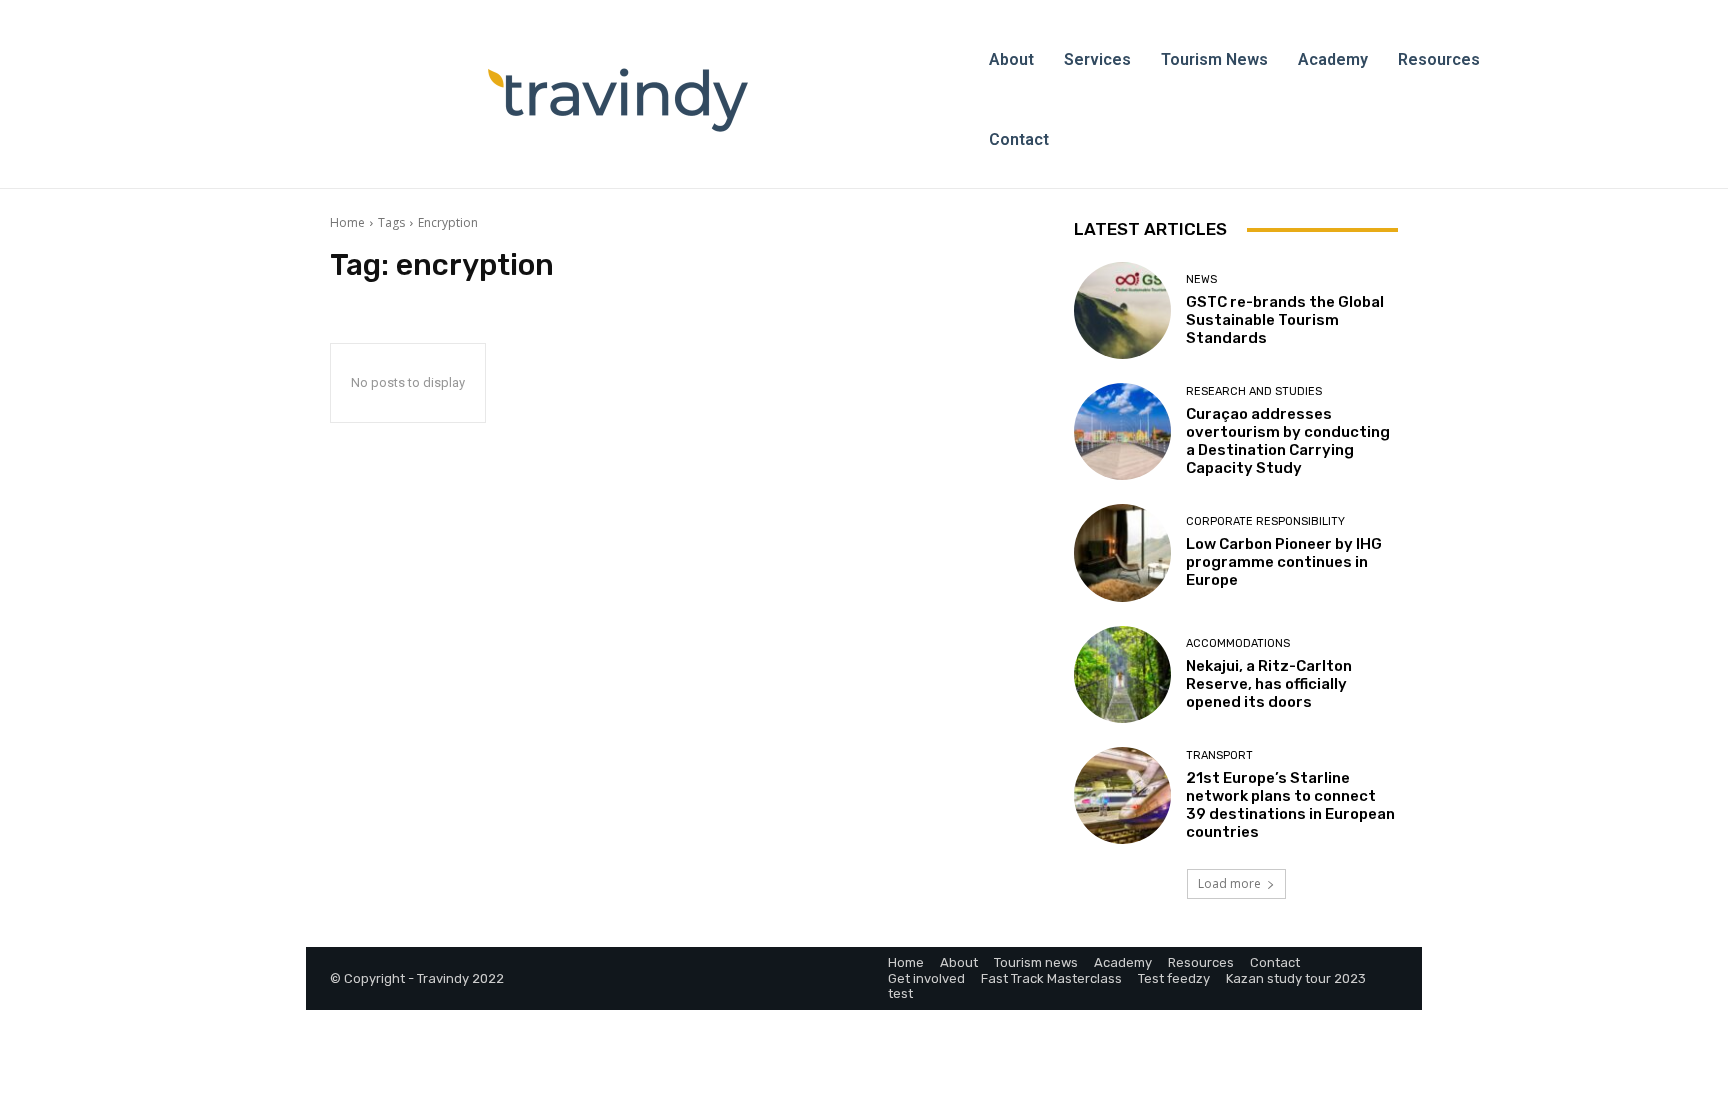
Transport (1219, 755)
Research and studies (1254, 391)
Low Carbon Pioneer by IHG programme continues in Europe (1284, 562)
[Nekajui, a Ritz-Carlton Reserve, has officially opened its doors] (1122, 674)
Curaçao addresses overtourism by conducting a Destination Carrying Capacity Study (1288, 441)
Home (347, 222)
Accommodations (1238, 643)
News (1201, 279)
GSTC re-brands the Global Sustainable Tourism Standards (1285, 320)
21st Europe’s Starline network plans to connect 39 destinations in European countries (1290, 805)
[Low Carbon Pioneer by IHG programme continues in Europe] (1122, 552)
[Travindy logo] (618, 100)
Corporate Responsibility (1265, 521)
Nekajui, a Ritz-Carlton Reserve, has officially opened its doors (1269, 684)
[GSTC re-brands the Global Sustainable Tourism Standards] (1122, 310)
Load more (1229, 883)
